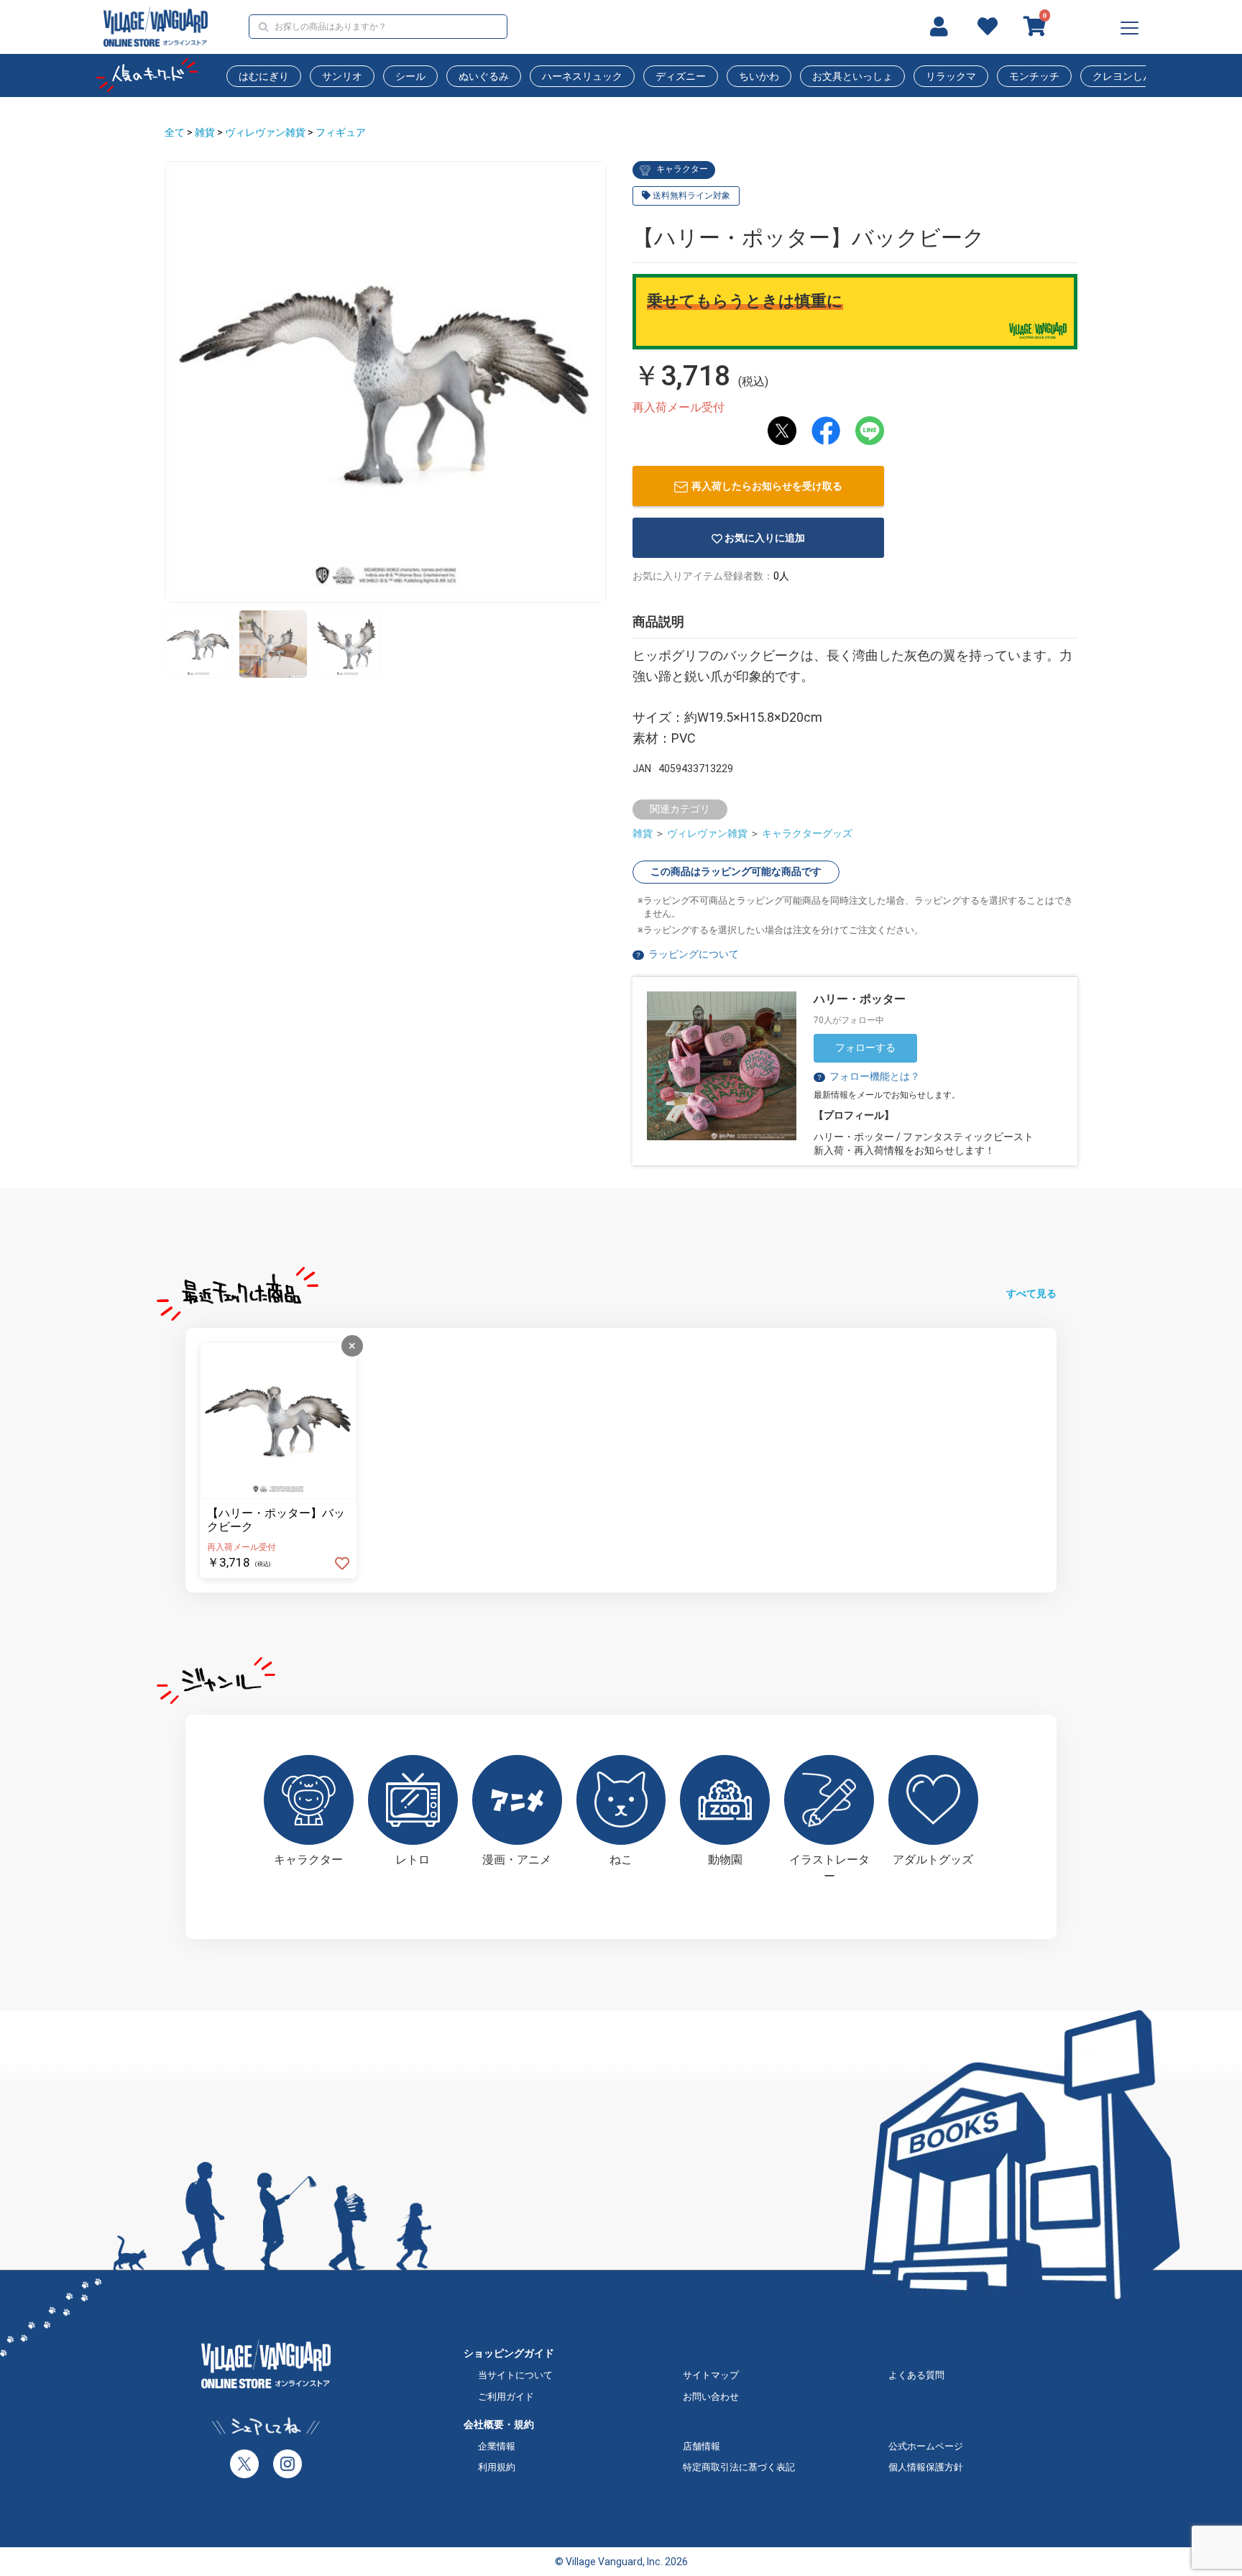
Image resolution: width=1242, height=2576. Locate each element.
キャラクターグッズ (807, 833)
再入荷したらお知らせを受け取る (767, 486)
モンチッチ (1034, 76)
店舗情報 (701, 2446)
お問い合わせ (711, 2397)
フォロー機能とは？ (868, 1076)
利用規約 (497, 2467)
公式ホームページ (926, 2446)
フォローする (865, 1048)
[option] (386, 382)
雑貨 (205, 132)
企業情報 (497, 2446)
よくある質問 (916, 2375)
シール (410, 76)
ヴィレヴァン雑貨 (265, 132)
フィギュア (341, 132)
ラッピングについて (694, 954)
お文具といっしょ (852, 76)
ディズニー (681, 76)
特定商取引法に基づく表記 (739, 2467)
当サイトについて (515, 2375)
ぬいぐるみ (484, 76)
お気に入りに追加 (765, 538)
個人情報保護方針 (926, 2467)
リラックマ (951, 76)
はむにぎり (264, 76)
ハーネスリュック (582, 76)
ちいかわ (759, 76)
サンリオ (342, 76)
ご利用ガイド (506, 2397)
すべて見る (1031, 1293)
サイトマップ (711, 2375)
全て (175, 132)
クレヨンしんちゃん (1138, 76)
